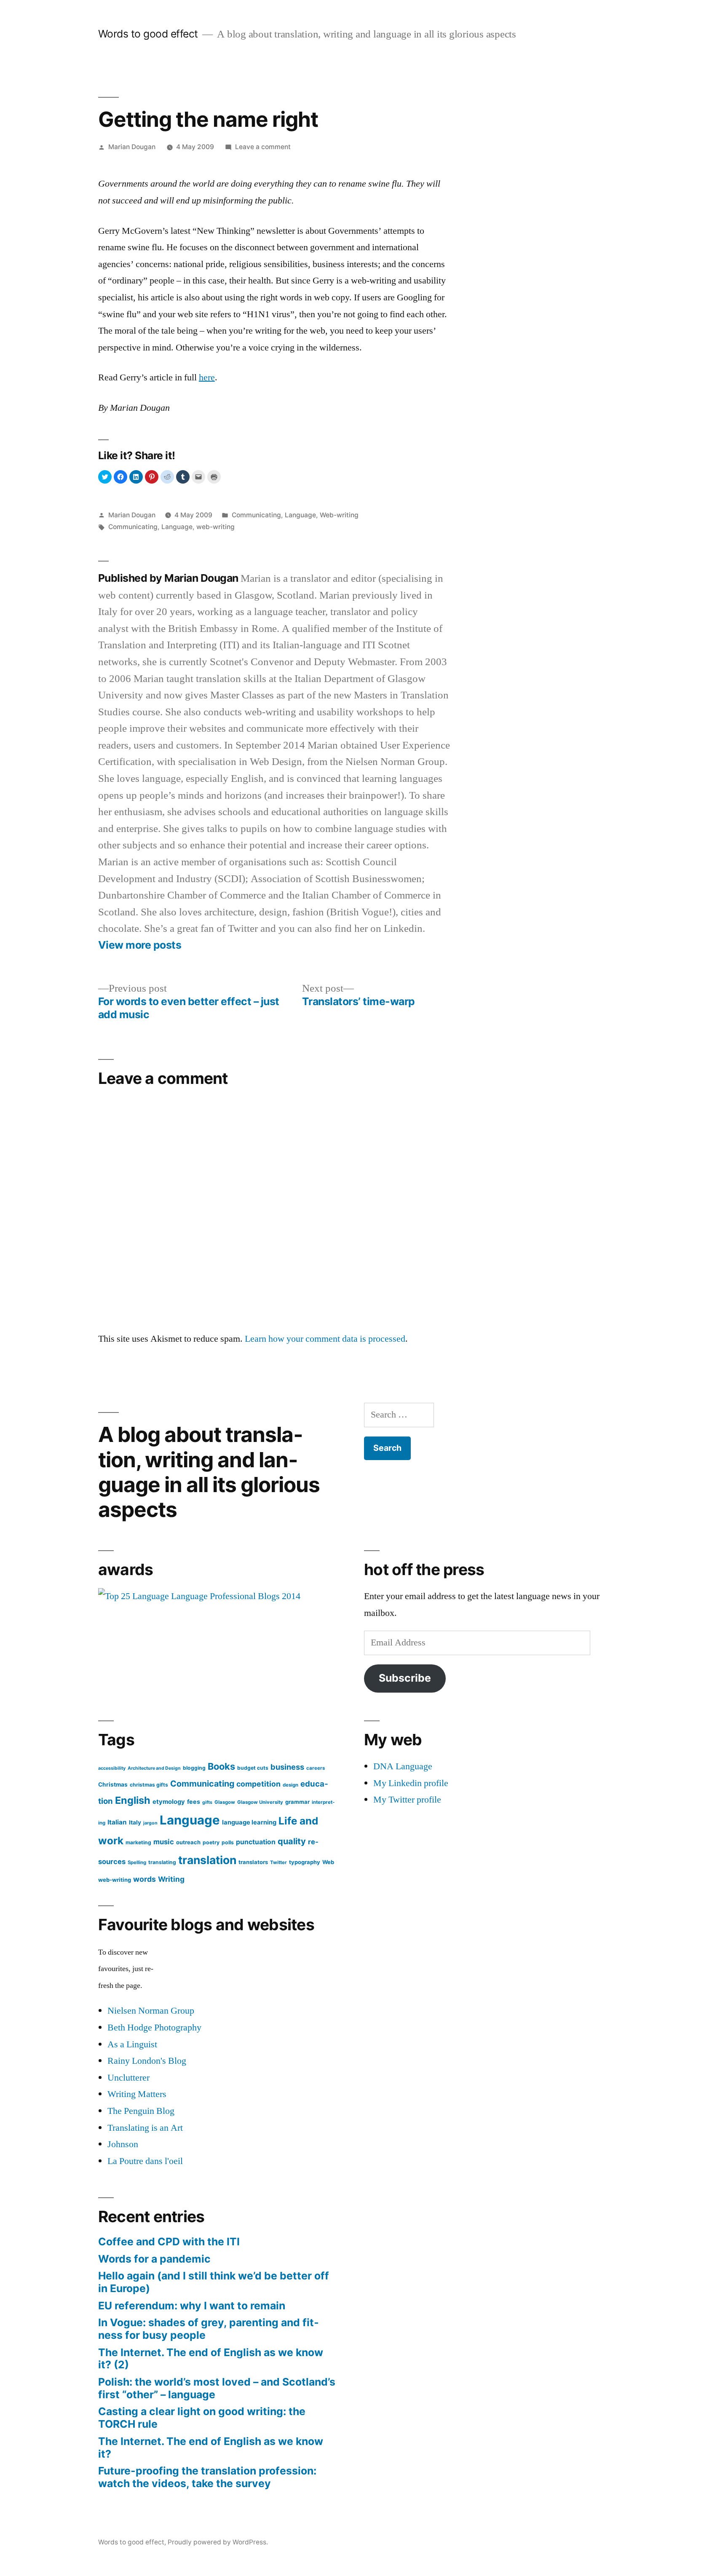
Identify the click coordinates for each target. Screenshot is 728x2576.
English (133, 1800)
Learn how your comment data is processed (325, 1339)
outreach (188, 1842)
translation (207, 1860)
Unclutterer (128, 2078)
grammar (297, 1802)
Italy (135, 1822)
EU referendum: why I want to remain (192, 2306)
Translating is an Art (145, 2128)
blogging (194, 1768)
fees (194, 1802)
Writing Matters (137, 2094)
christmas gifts (149, 1785)
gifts (207, 1802)
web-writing (215, 527)
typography (305, 1862)
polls (228, 1842)
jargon (150, 1823)
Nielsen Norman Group (151, 2011)
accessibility (112, 1768)
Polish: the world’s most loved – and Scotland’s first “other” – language (217, 2388)
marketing (138, 1842)
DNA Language (403, 1766)
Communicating (256, 515)
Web (328, 1862)
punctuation (256, 1842)
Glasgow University (260, 1802)
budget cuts (253, 1768)
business (287, 1767)
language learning (249, 1822)
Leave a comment (263, 147)
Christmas (113, 1784)
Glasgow (225, 1802)
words (145, 1879)
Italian (117, 1822)
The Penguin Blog (141, 2111)
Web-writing (339, 515)
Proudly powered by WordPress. (218, 2542)
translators (253, 1862)
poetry (211, 1842)
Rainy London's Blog (147, 2061)
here (207, 377)
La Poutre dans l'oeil (145, 2161)
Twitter (278, 1862)
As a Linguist (132, 2044)
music (164, 1842)
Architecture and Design (154, 1768)
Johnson (123, 2144)
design (290, 1785)
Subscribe (405, 1678)
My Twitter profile (407, 1800)
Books (221, 1766)
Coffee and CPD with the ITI (169, 2242)
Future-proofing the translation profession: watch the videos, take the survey (207, 2477)
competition (258, 1784)
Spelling (137, 1862)
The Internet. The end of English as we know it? (211, 2448)
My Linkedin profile (411, 1783)
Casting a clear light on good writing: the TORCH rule (202, 2418)
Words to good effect (148, 34)
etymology (169, 1802)
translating (162, 1862)
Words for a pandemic (154, 2259)
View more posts (140, 945)
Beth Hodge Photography (154, 2028)
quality (292, 1841)
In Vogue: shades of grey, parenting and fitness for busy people (209, 2329)
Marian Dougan (132, 147)
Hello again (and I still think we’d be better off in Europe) (214, 2282)
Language (300, 515)
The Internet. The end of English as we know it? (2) (211, 2359)
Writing (171, 1879)
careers (316, 1768)
